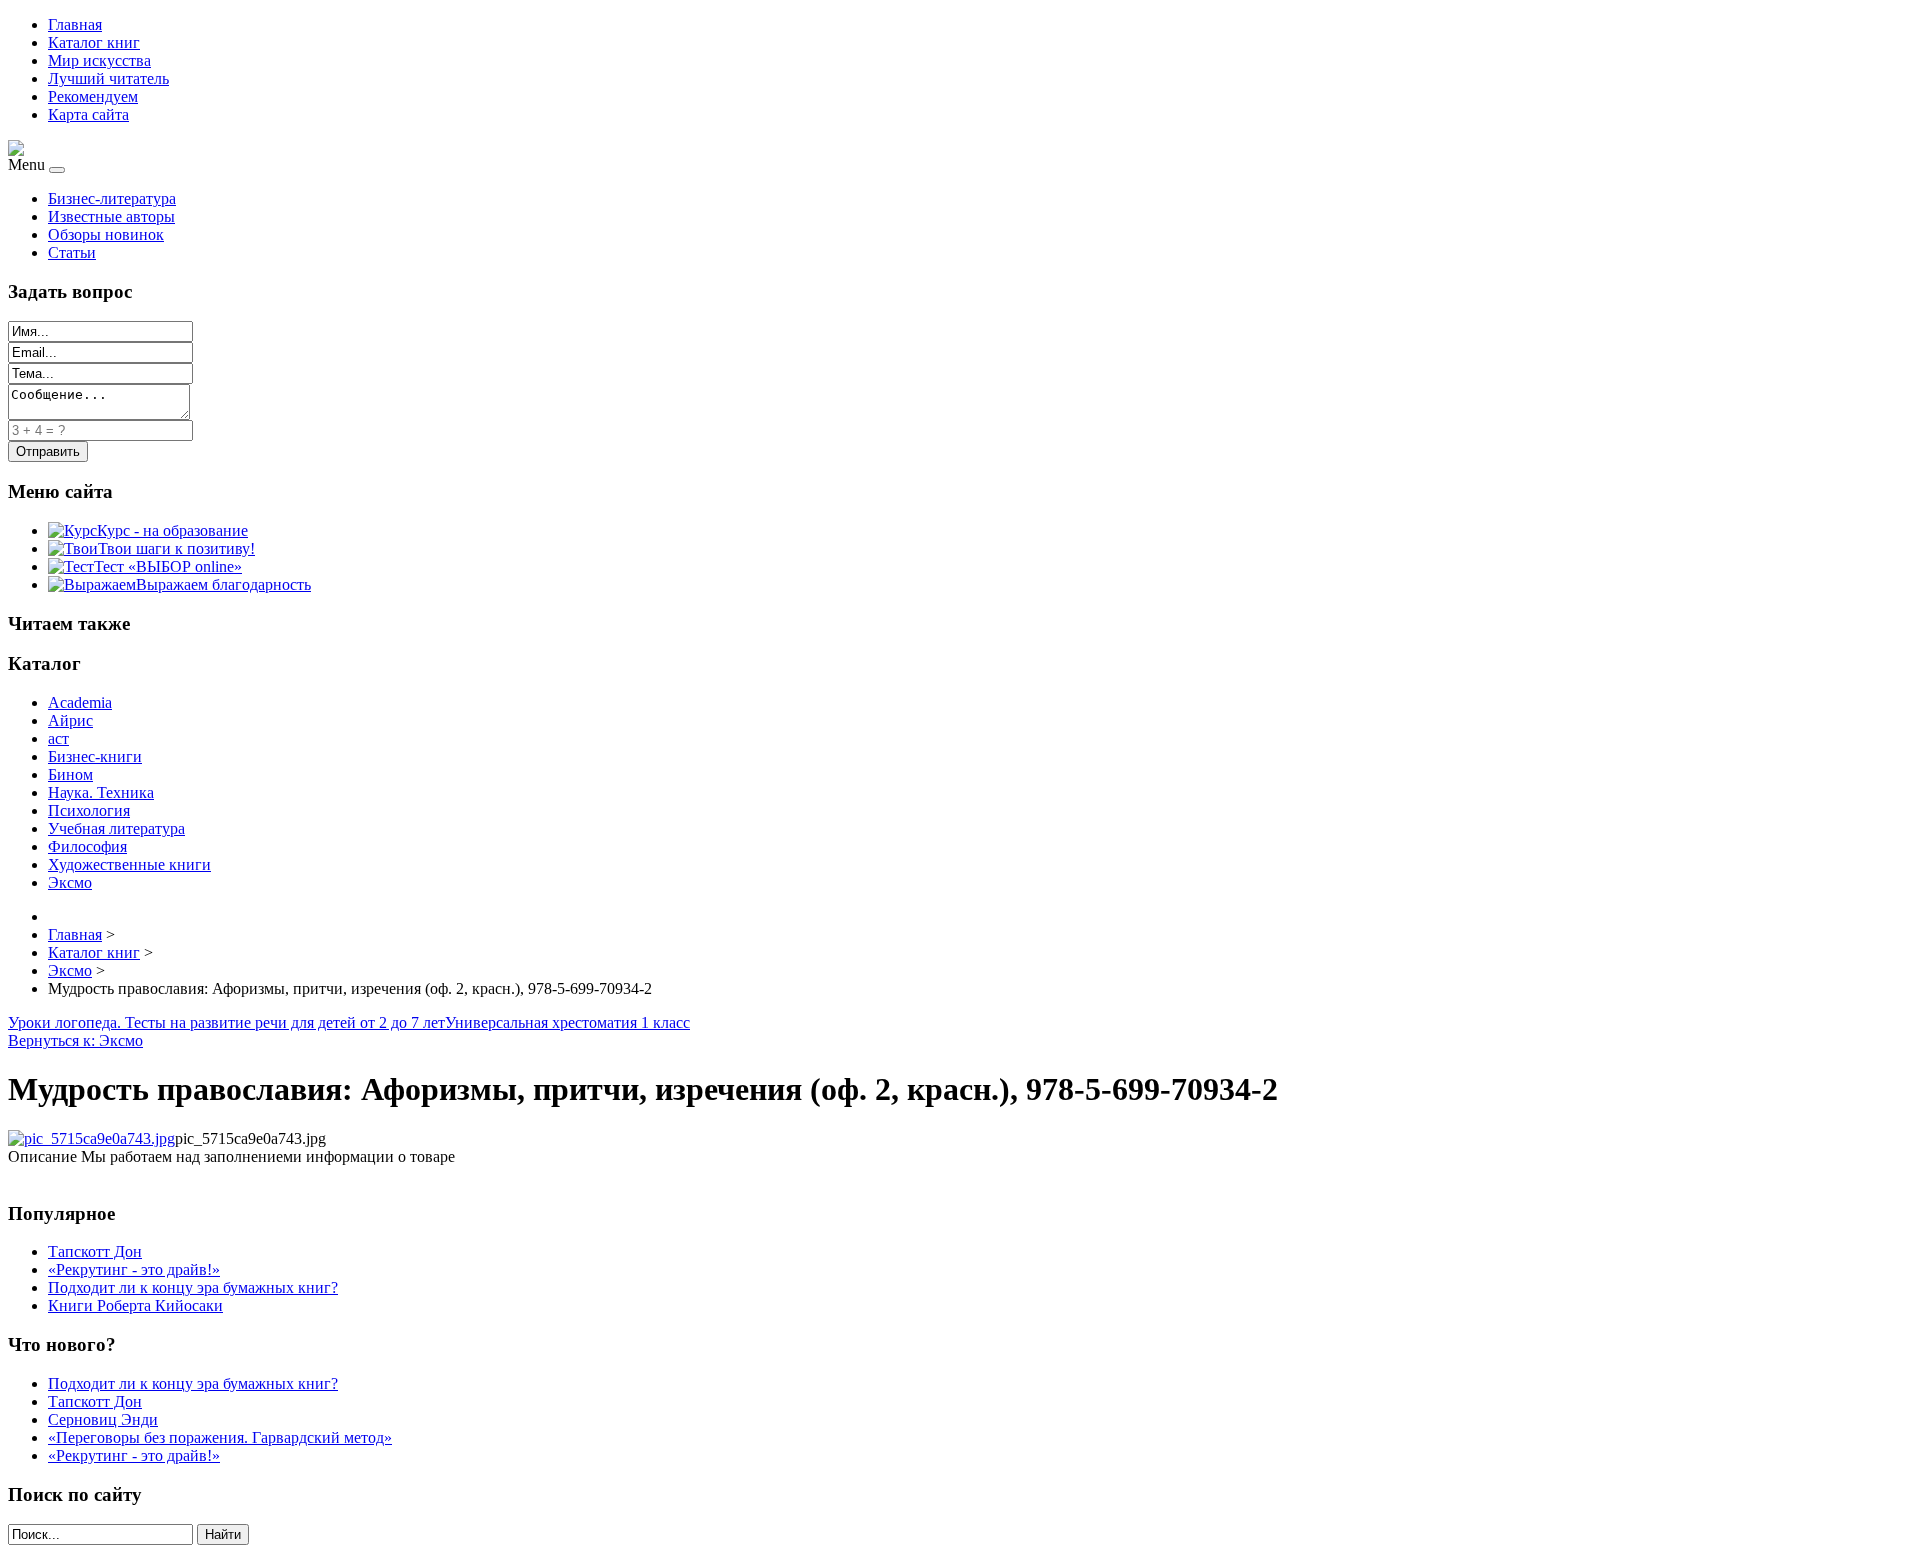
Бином (70, 774)
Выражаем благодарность (223, 584)
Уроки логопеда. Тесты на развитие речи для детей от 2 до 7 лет (226, 1022)
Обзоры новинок (106, 234)
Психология (89, 810)
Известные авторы (111, 216)
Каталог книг (94, 42)
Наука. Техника (101, 792)
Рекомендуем (93, 96)
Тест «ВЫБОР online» (168, 566)
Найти (223, 1534)
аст (58, 738)
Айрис (70, 720)
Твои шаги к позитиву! (176, 548)
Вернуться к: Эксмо (75, 1040)
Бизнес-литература (112, 198)
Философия (87, 846)
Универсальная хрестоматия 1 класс (567, 1022)
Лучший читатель (108, 78)
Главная (75, 24)
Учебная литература (116, 828)
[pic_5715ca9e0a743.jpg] (91, 1138)
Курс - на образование (172, 530)
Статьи (72, 252)
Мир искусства (99, 60)
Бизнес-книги (95, 756)
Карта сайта (88, 114)
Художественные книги (129, 864)
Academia (80, 702)
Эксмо (70, 882)
